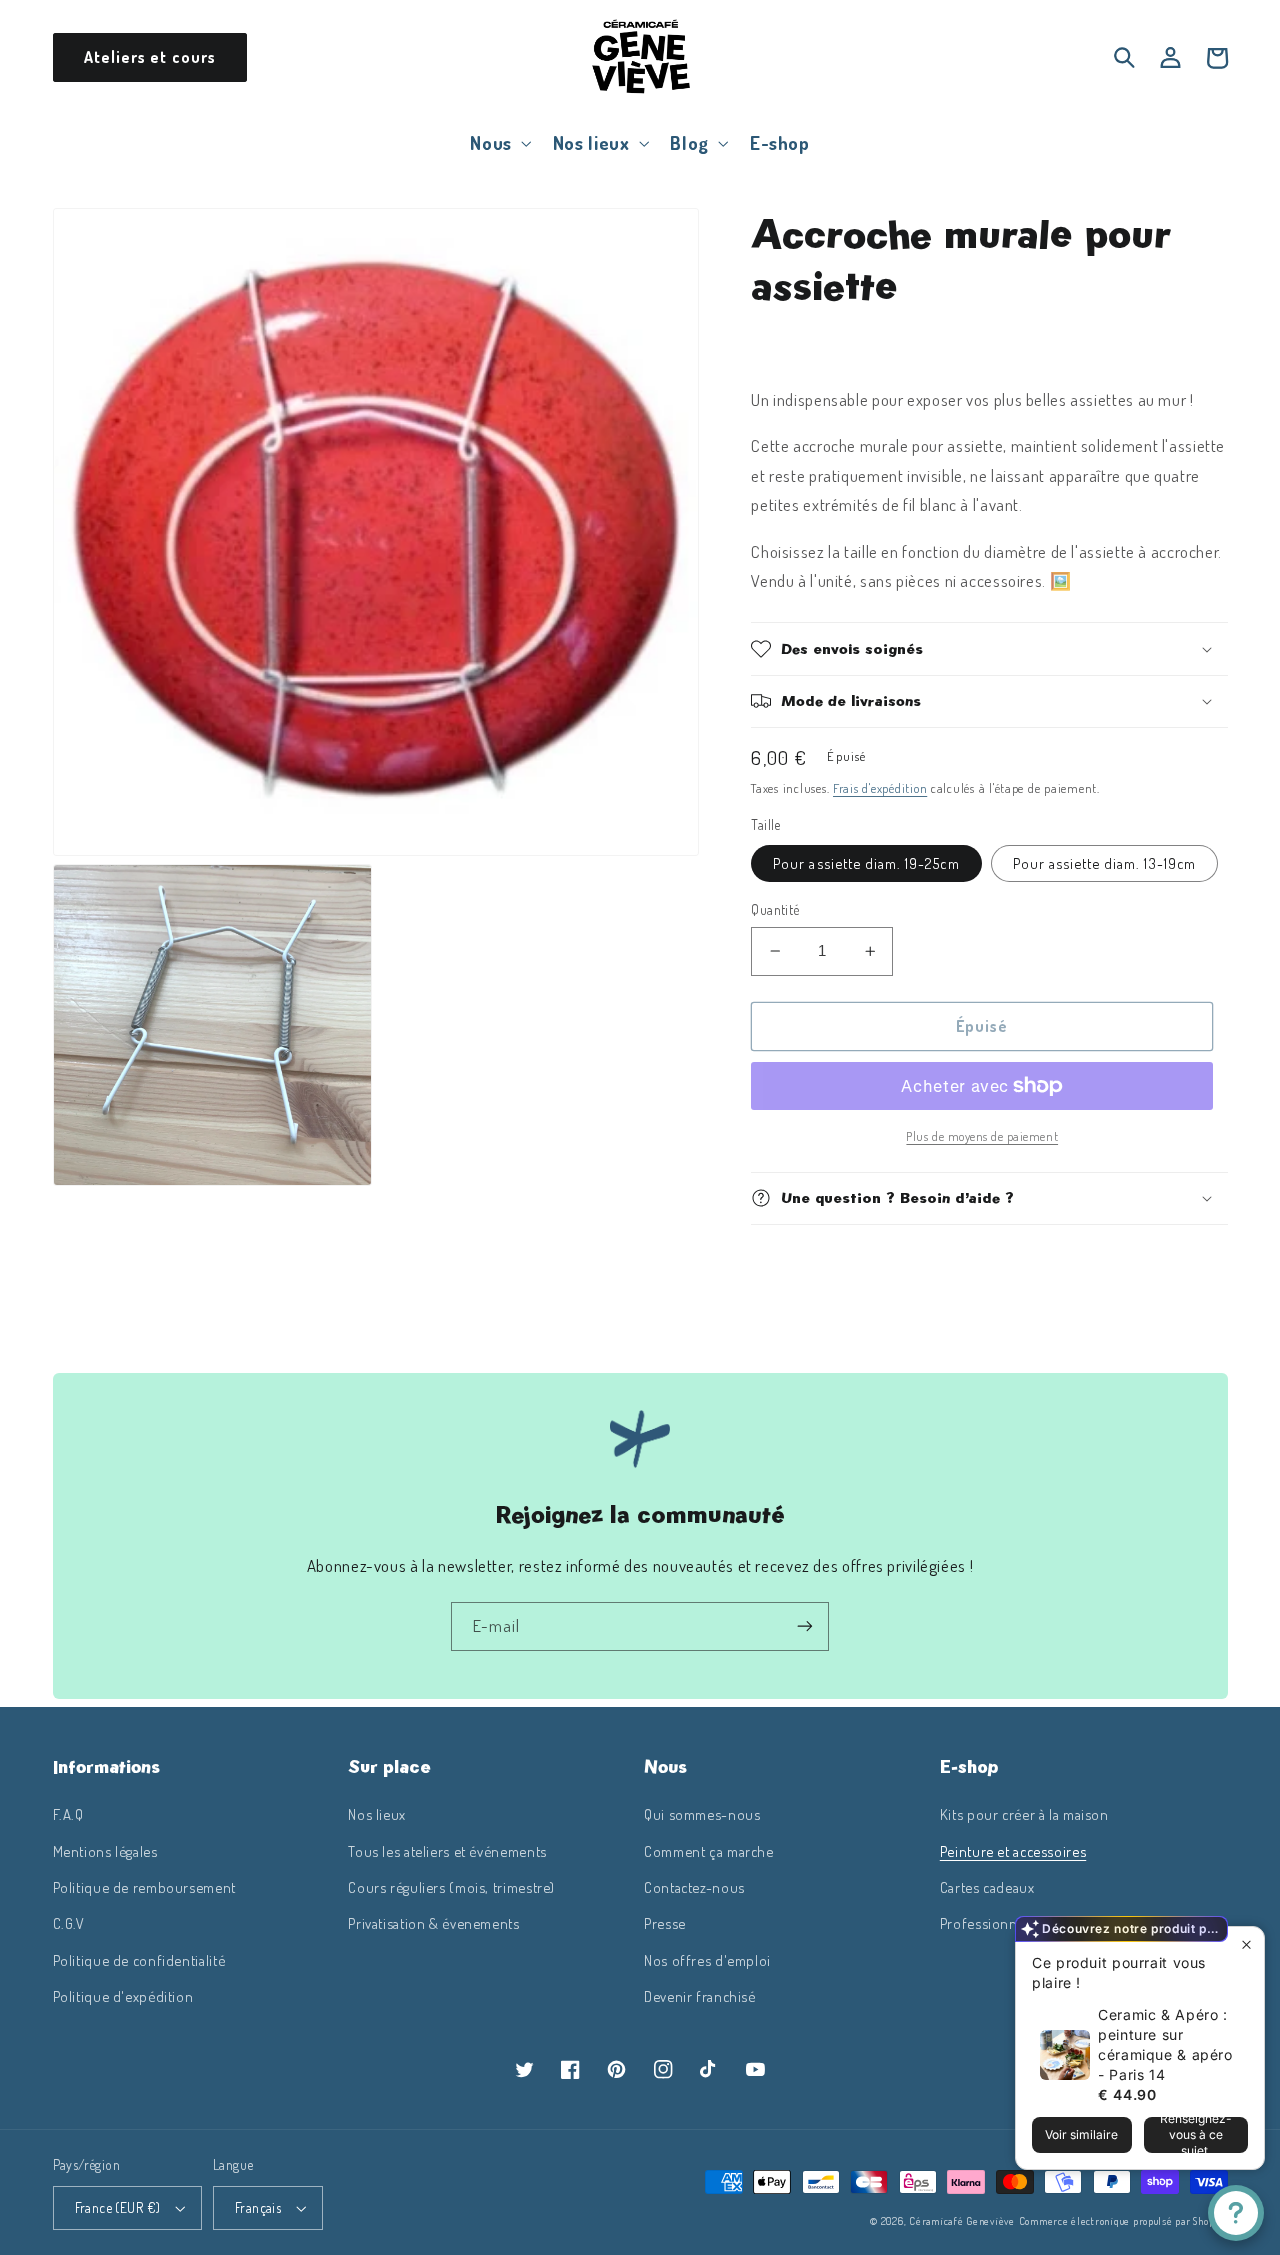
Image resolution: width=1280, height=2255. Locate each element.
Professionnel (984, 1923)
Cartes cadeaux (987, 1887)
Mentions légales (105, 1851)
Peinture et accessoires (1013, 1851)
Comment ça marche (709, 1851)
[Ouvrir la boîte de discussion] (1236, 2213)
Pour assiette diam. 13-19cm (1104, 863)
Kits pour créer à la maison (1024, 1814)
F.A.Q (68, 1814)
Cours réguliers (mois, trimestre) (451, 1887)
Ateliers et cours (150, 57)
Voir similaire (1081, 2134)
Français (258, 2207)
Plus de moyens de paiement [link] (982, 1136)
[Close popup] (1246, 1944)
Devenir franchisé (700, 1996)
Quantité (775, 909)
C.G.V (69, 1923)
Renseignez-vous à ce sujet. (1196, 2135)
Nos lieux (377, 1814)
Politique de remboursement (144, 1887)
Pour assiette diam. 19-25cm (866, 863)
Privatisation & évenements (433, 1923)
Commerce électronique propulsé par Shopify (1123, 2220)
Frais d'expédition (880, 788)
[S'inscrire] (805, 1626)
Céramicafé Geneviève (962, 2220)
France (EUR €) (118, 2207)
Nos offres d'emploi (707, 1960)
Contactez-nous (694, 1887)
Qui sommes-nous (702, 1814)
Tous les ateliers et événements (447, 1851)
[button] (499, 142)
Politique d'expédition (123, 1996)
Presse (665, 1923)
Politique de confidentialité (139, 1960)
